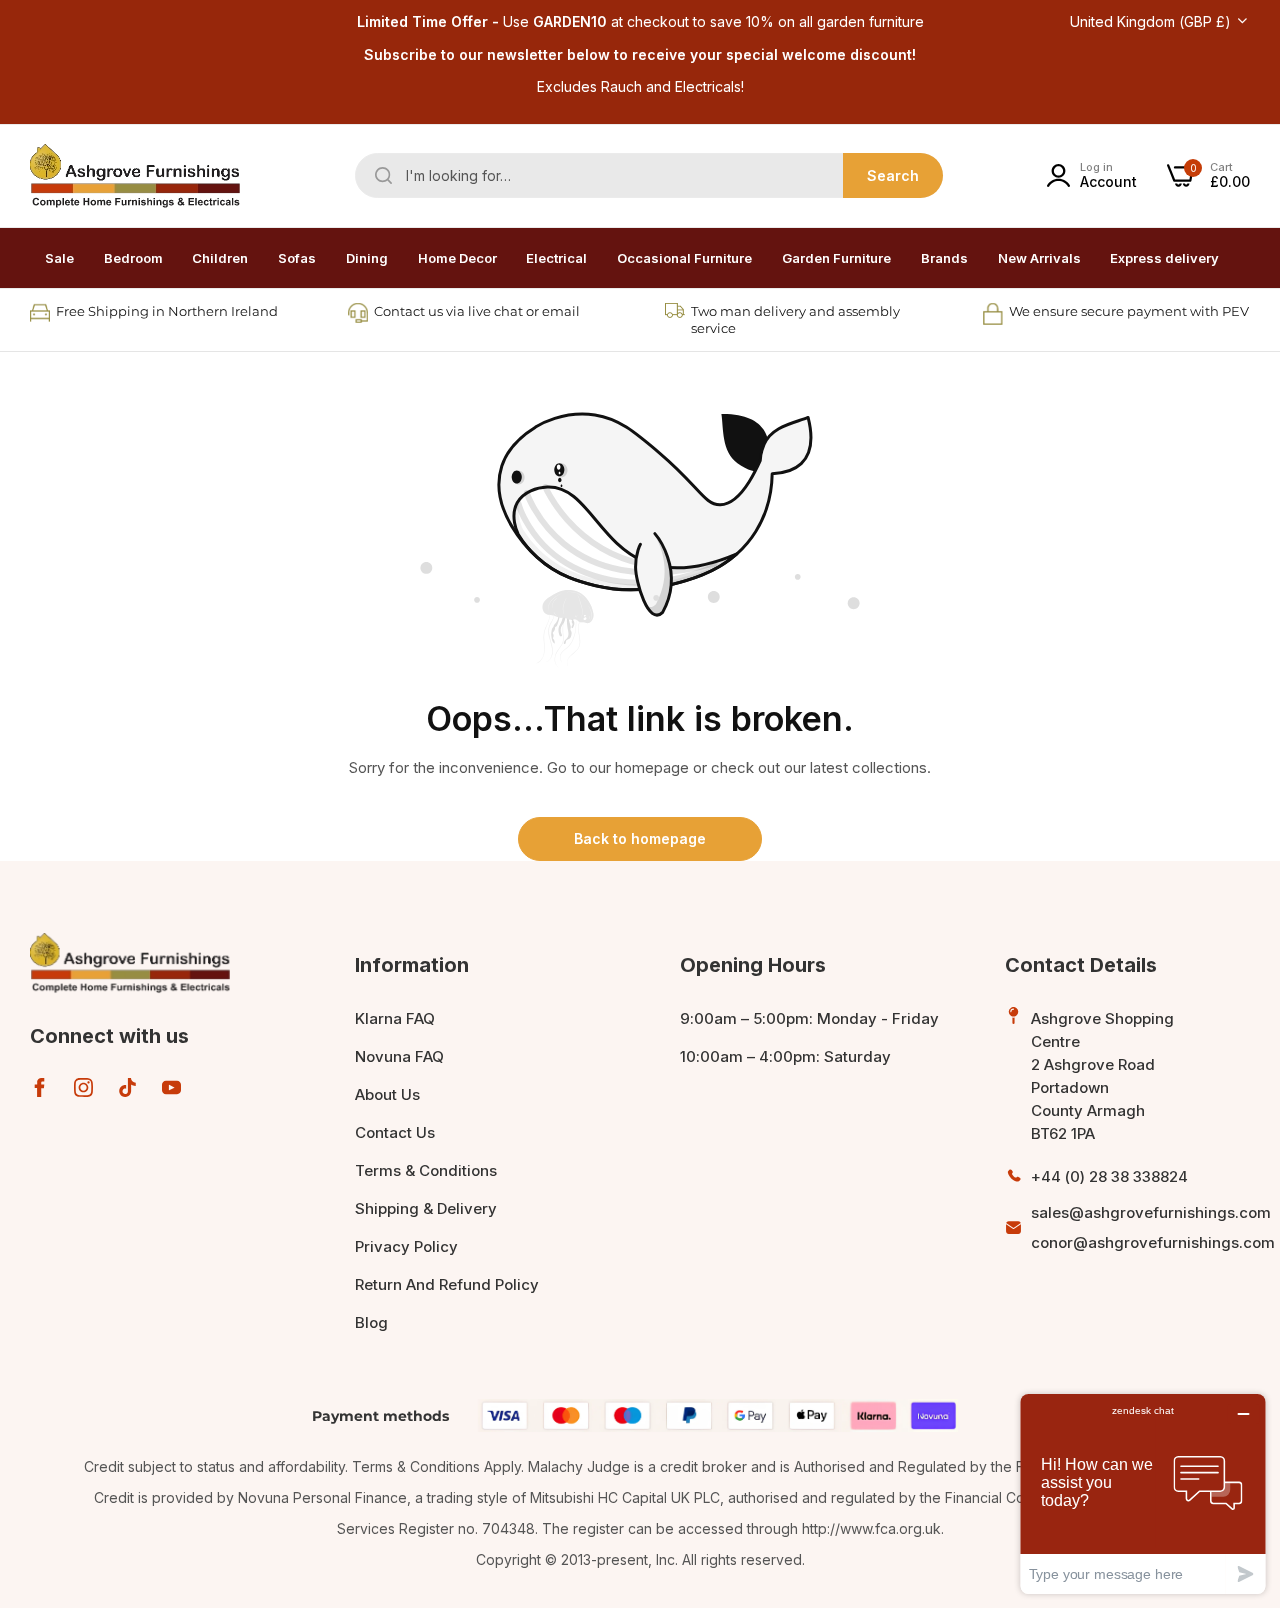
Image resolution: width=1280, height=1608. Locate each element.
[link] (133, 258)
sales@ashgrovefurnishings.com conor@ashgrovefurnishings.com (1153, 1227)
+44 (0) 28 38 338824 (1109, 1176)
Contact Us (395, 1132)
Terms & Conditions (426, 1170)
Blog (371, 1322)
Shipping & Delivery (426, 1208)
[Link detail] (39, 1087)
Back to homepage (640, 838)
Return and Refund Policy (447, 1284)
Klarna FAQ (395, 1018)
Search (893, 175)
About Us (387, 1094)
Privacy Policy (406, 1246)
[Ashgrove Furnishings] (135, 176)
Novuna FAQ (399, 1056)
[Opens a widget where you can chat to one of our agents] (1143, 1493)
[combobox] (649, 175)
